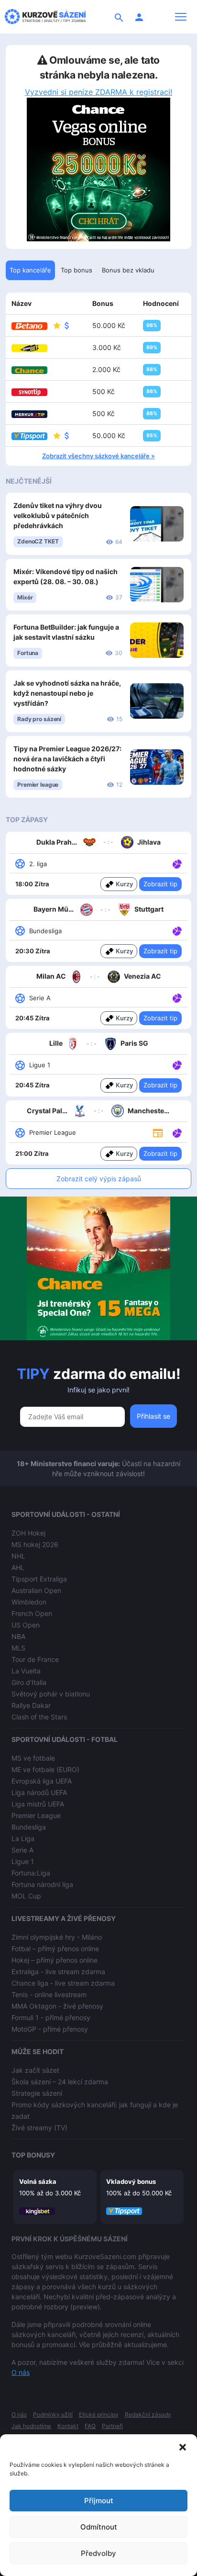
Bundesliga (29, 1827)
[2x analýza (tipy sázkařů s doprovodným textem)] (176, 997)
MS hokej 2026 (35, 1544)
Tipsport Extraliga (39, 1579)
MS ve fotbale (33, 1758)
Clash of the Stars (39, 1717)
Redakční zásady (148, 2414)
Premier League (36, 1815)
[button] (183, 2446)
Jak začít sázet (35, 2070)
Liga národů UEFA (39, 1792)
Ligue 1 (23, 1861)
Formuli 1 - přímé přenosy (51, 2017)
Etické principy (99, 2414)
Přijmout (99, 2501)
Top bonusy (33, 2155)
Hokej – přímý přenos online (55, 1960)
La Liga (23, 1838)
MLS (18, 1648)
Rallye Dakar (31, 1705)
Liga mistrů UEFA (38, 1804)
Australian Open (36, 1590)
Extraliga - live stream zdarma (58, 1972)
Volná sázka (38, 2181)
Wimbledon (29, 1602)
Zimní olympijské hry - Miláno (57, 1937)
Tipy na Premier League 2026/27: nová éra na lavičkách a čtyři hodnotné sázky (67, 759)
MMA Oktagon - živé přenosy (57, 2006)
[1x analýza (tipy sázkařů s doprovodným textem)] (176, 863)
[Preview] (158, 1132)
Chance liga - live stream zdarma (63, 1983)
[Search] (119, 17)
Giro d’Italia (29, 1682)
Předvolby (98, 2553)
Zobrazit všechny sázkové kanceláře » (98, 456)
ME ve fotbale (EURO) (45, 1769)
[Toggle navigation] (181, 17)
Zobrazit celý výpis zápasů (99, 1179)
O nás (21, 2372)
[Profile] (139, 17)
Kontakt (68, 2426)
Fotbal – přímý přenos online (55, 1949)
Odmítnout (99, 2527)
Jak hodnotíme (31, 2426)
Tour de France (35, 1659)
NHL (18, 1556)
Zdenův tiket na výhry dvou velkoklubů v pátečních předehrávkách (58, 515)
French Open (32, 1613)
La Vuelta (26, 1671)
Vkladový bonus (131, 2181)
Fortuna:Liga (31, 1873)
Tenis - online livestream (49, 1994)
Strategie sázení (37, 2093)
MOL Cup (26, 1896)
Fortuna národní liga (42, 1884)
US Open (26, 1625)
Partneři (112, 2426)
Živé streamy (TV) (39, 2128)
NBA (18, 1636)
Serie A (22, 1850)
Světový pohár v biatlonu (51, 1694)
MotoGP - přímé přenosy (50, 2029)
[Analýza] (177, 863)
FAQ (90, 2426)
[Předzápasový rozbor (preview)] (158, 1132)
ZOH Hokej (28, 1533)
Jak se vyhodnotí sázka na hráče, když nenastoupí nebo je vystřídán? (67, 693)
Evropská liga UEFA (42, 1781)
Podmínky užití (53, 2414)
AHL (18, 1567)
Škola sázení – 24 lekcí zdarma (60, 2082)
